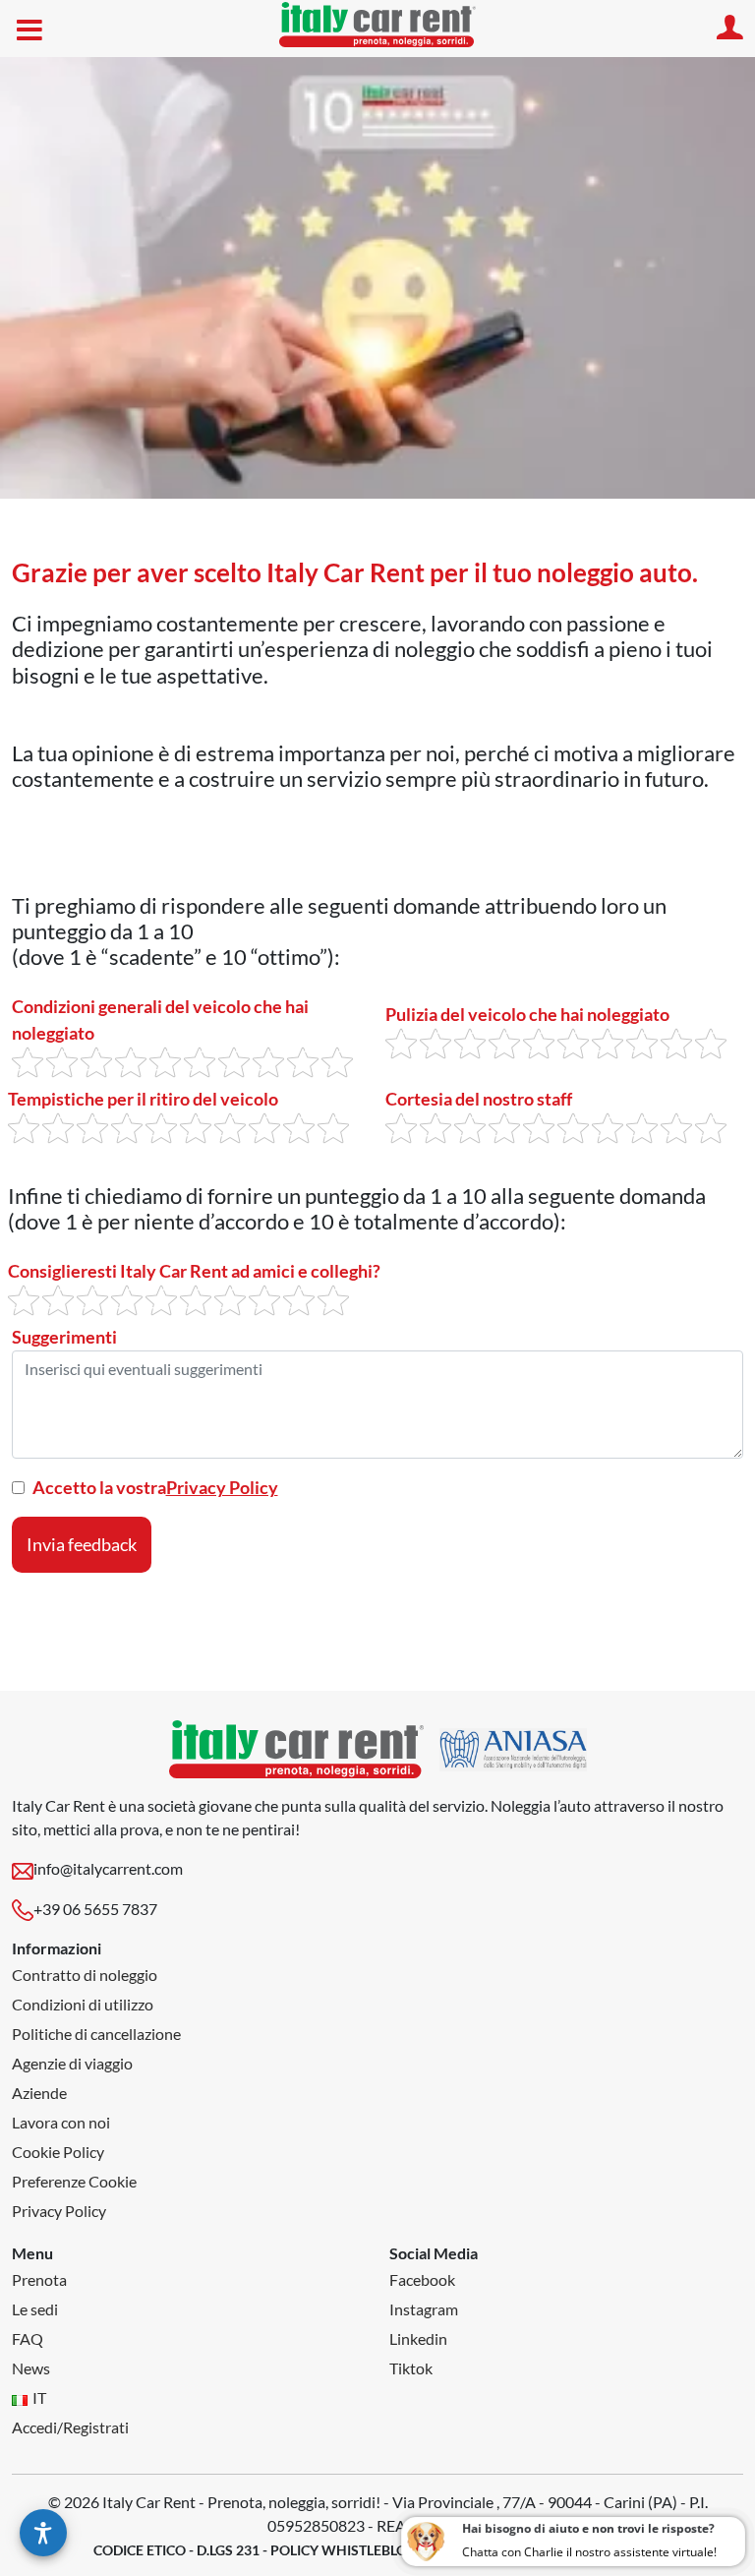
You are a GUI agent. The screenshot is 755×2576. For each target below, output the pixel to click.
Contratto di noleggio (85, 1975)
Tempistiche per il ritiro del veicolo (143, 1099)
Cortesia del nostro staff (479, 1099)
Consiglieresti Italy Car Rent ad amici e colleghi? (194, 1271)
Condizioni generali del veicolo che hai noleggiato (160, 1019)
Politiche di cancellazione (96, 2034)
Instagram (424, 2309)
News (31, 2368)
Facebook (422, 2279)
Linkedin (418, 2338)
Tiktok (411, 2368)
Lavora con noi (61, 2122)
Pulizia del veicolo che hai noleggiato (527, 1014)
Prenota (39, 2279)
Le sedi (35, 2309)
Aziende (39, 2093)
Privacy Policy (222, 1487)
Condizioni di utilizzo (83, 2004)
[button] (43, 2533)
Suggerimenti (64, 1337)
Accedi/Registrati (70, 2427)
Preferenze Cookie (74, 2181)
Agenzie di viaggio (72, 2063)
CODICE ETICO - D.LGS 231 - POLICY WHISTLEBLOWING (270, 2550)
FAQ (28, 2338)
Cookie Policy (58, 2152)
